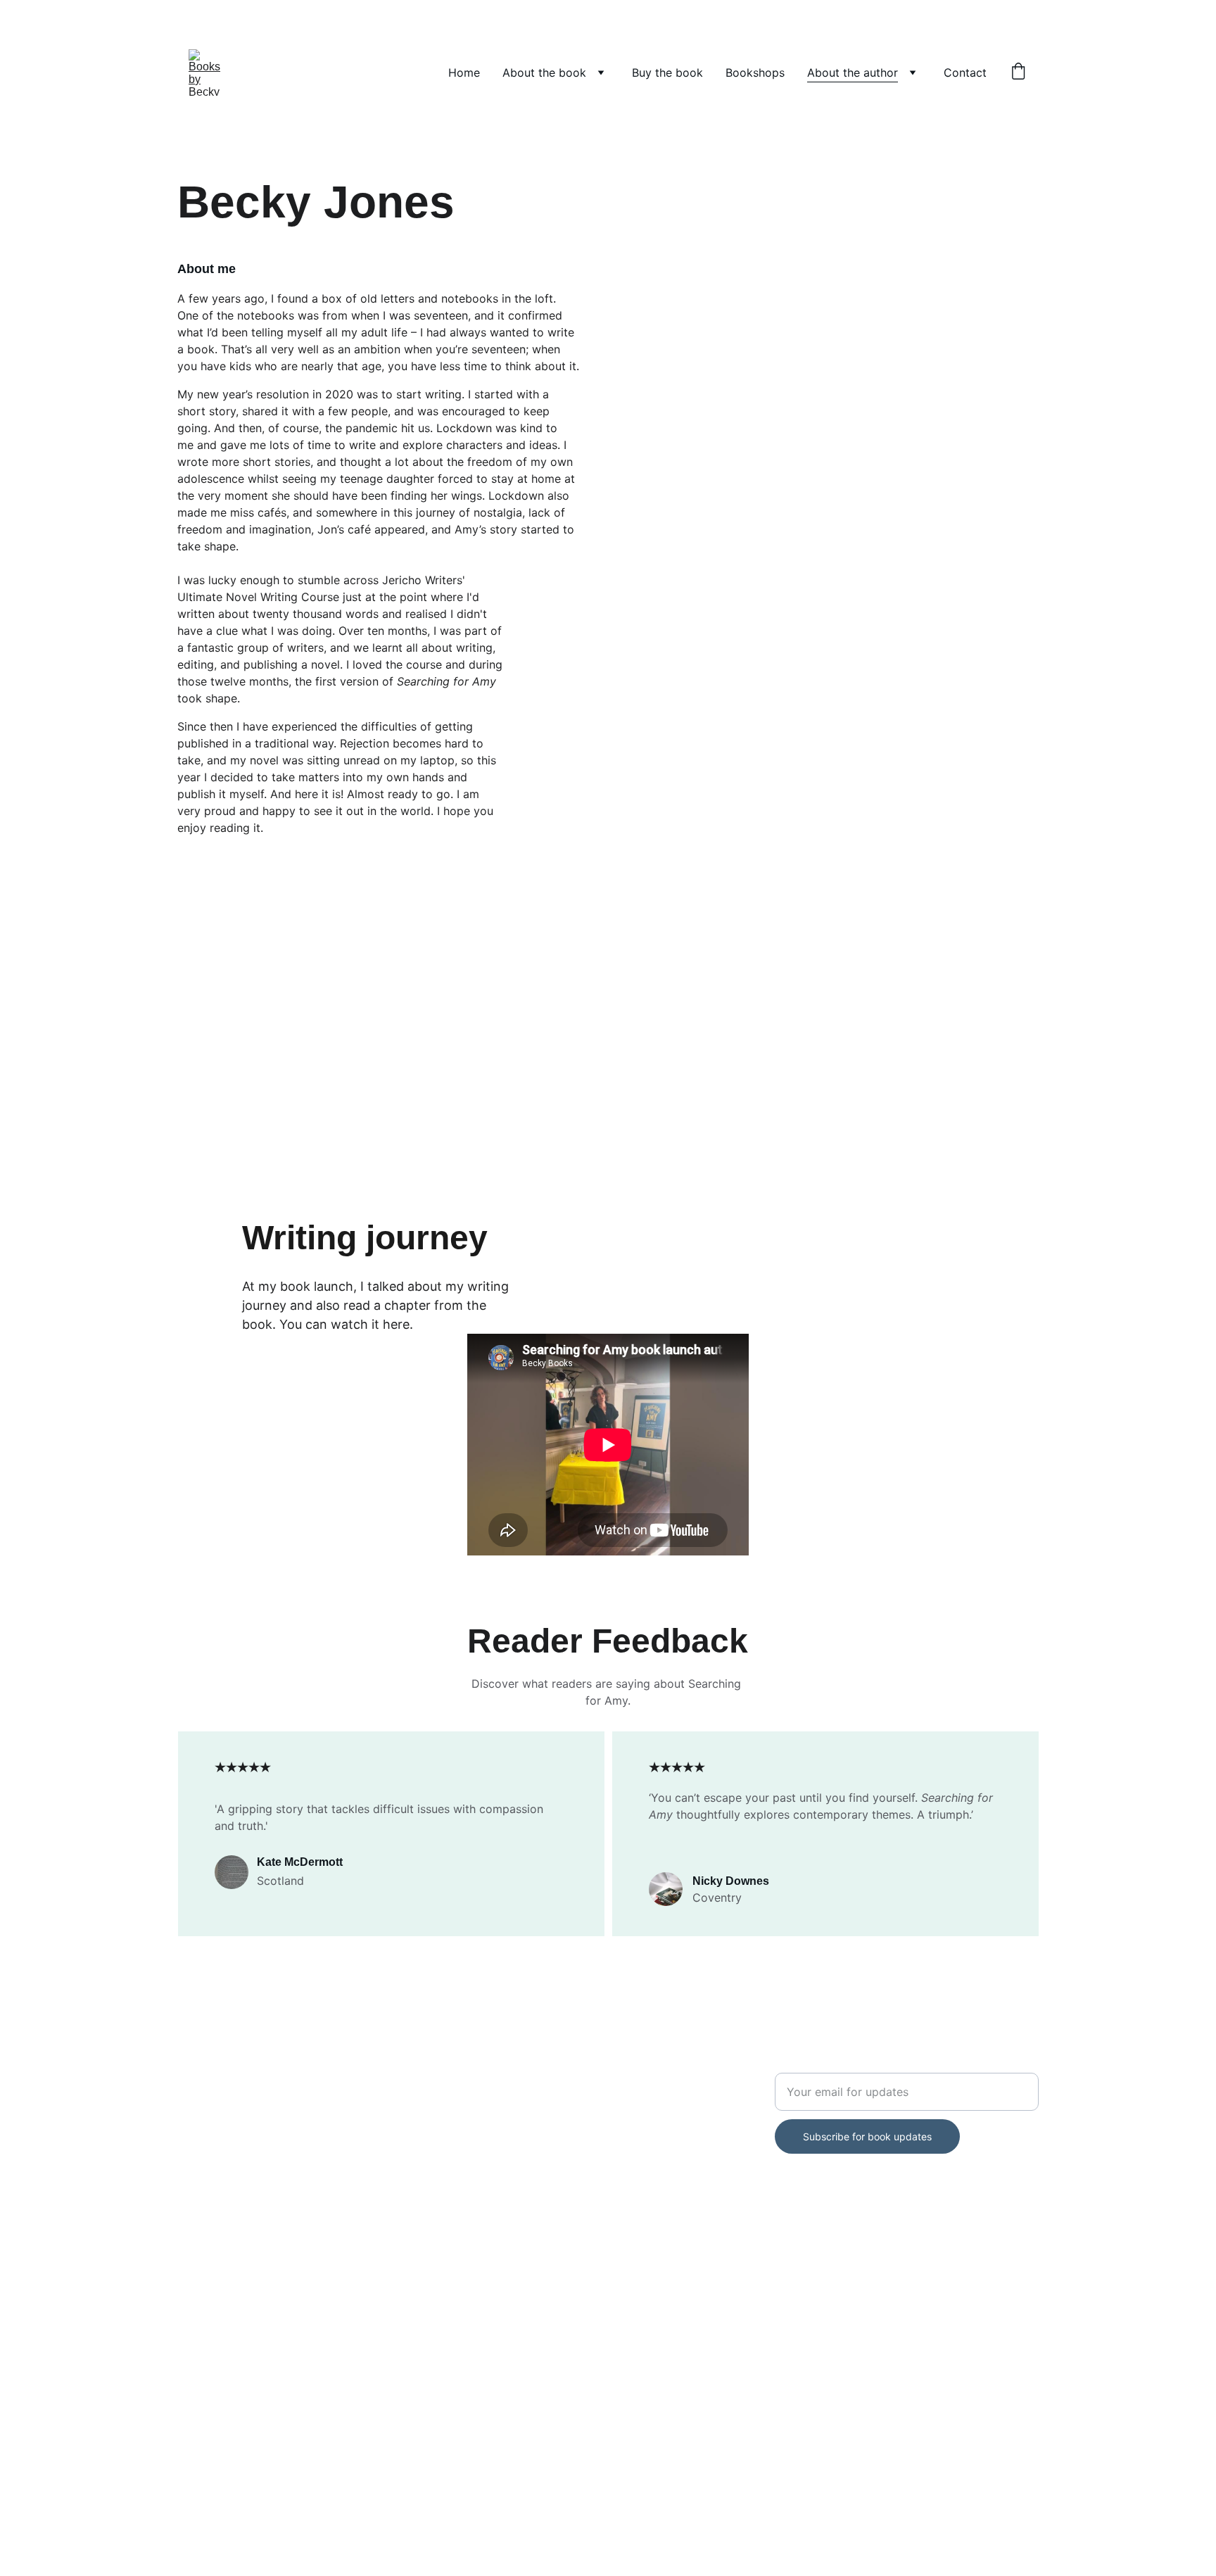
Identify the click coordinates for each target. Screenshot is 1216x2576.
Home (464, 72)
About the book (544, 72)
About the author (853, 72)
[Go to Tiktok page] (276, 2065)
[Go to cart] (1018, 72)
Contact (965, 72)
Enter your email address (841, 2064)
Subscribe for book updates (867, 2136)
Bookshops (755, 72)
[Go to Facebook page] (186, 2065)
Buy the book (667, 72)
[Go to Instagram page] (231, 2065)
